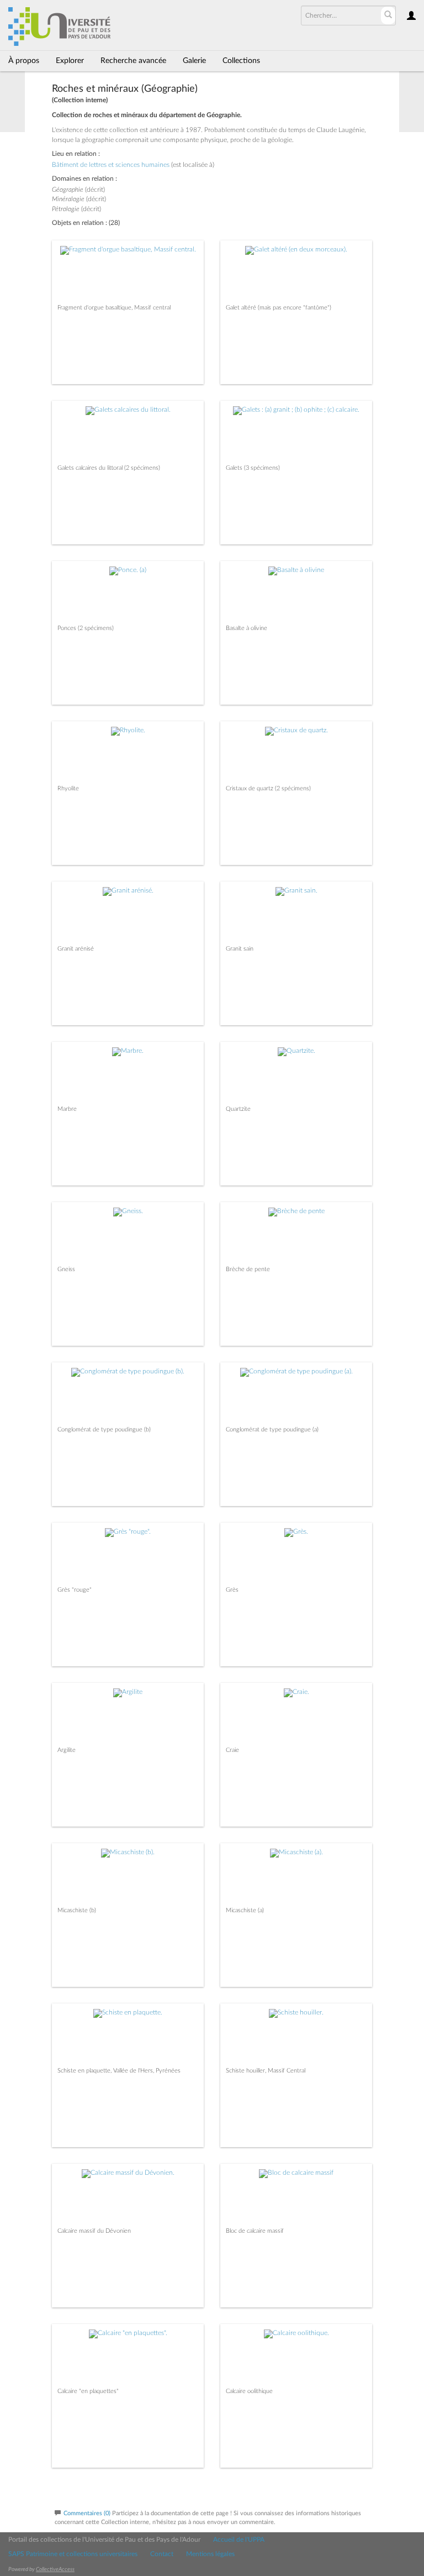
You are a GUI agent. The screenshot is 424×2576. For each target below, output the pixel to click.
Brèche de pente (248, 1269)
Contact (162, 2554)
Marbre (67, 1109)
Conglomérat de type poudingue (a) (272, 1429)
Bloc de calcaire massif (255, 2231)
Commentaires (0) (87, 2513)
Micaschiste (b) (77, 1910)
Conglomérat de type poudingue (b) (104, 1429)
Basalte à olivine (247, 628)
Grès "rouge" (75, 1590)
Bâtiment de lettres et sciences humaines (111, 165)
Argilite (67, 1750)
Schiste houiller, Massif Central (266, 2071)
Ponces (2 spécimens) (86, 628)
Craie (232, 1750)
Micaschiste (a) (245, 1910)
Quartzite (238, 1109)
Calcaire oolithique (249, 2391)
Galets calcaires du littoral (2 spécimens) (109, 468)
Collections (241, 61)
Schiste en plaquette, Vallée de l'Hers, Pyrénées (119, 2071)
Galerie (194, 61)
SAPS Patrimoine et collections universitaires (73, 2554)
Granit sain (240, 949)
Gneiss (66, 1269)
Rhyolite (68, 788)
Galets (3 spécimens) (253, 468)
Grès (232, 1590)
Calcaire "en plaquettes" (88, 2391)
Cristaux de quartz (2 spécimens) (268, 788)
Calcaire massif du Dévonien (94, 2231)
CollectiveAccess (55, 2569)
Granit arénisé (76, 949)
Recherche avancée (133, 61)
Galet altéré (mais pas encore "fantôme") (279, 308)
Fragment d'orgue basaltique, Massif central (114, 308)
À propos (24, 61)
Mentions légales (210, 2554)
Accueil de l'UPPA (239, 2540)
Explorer (70, 61)
